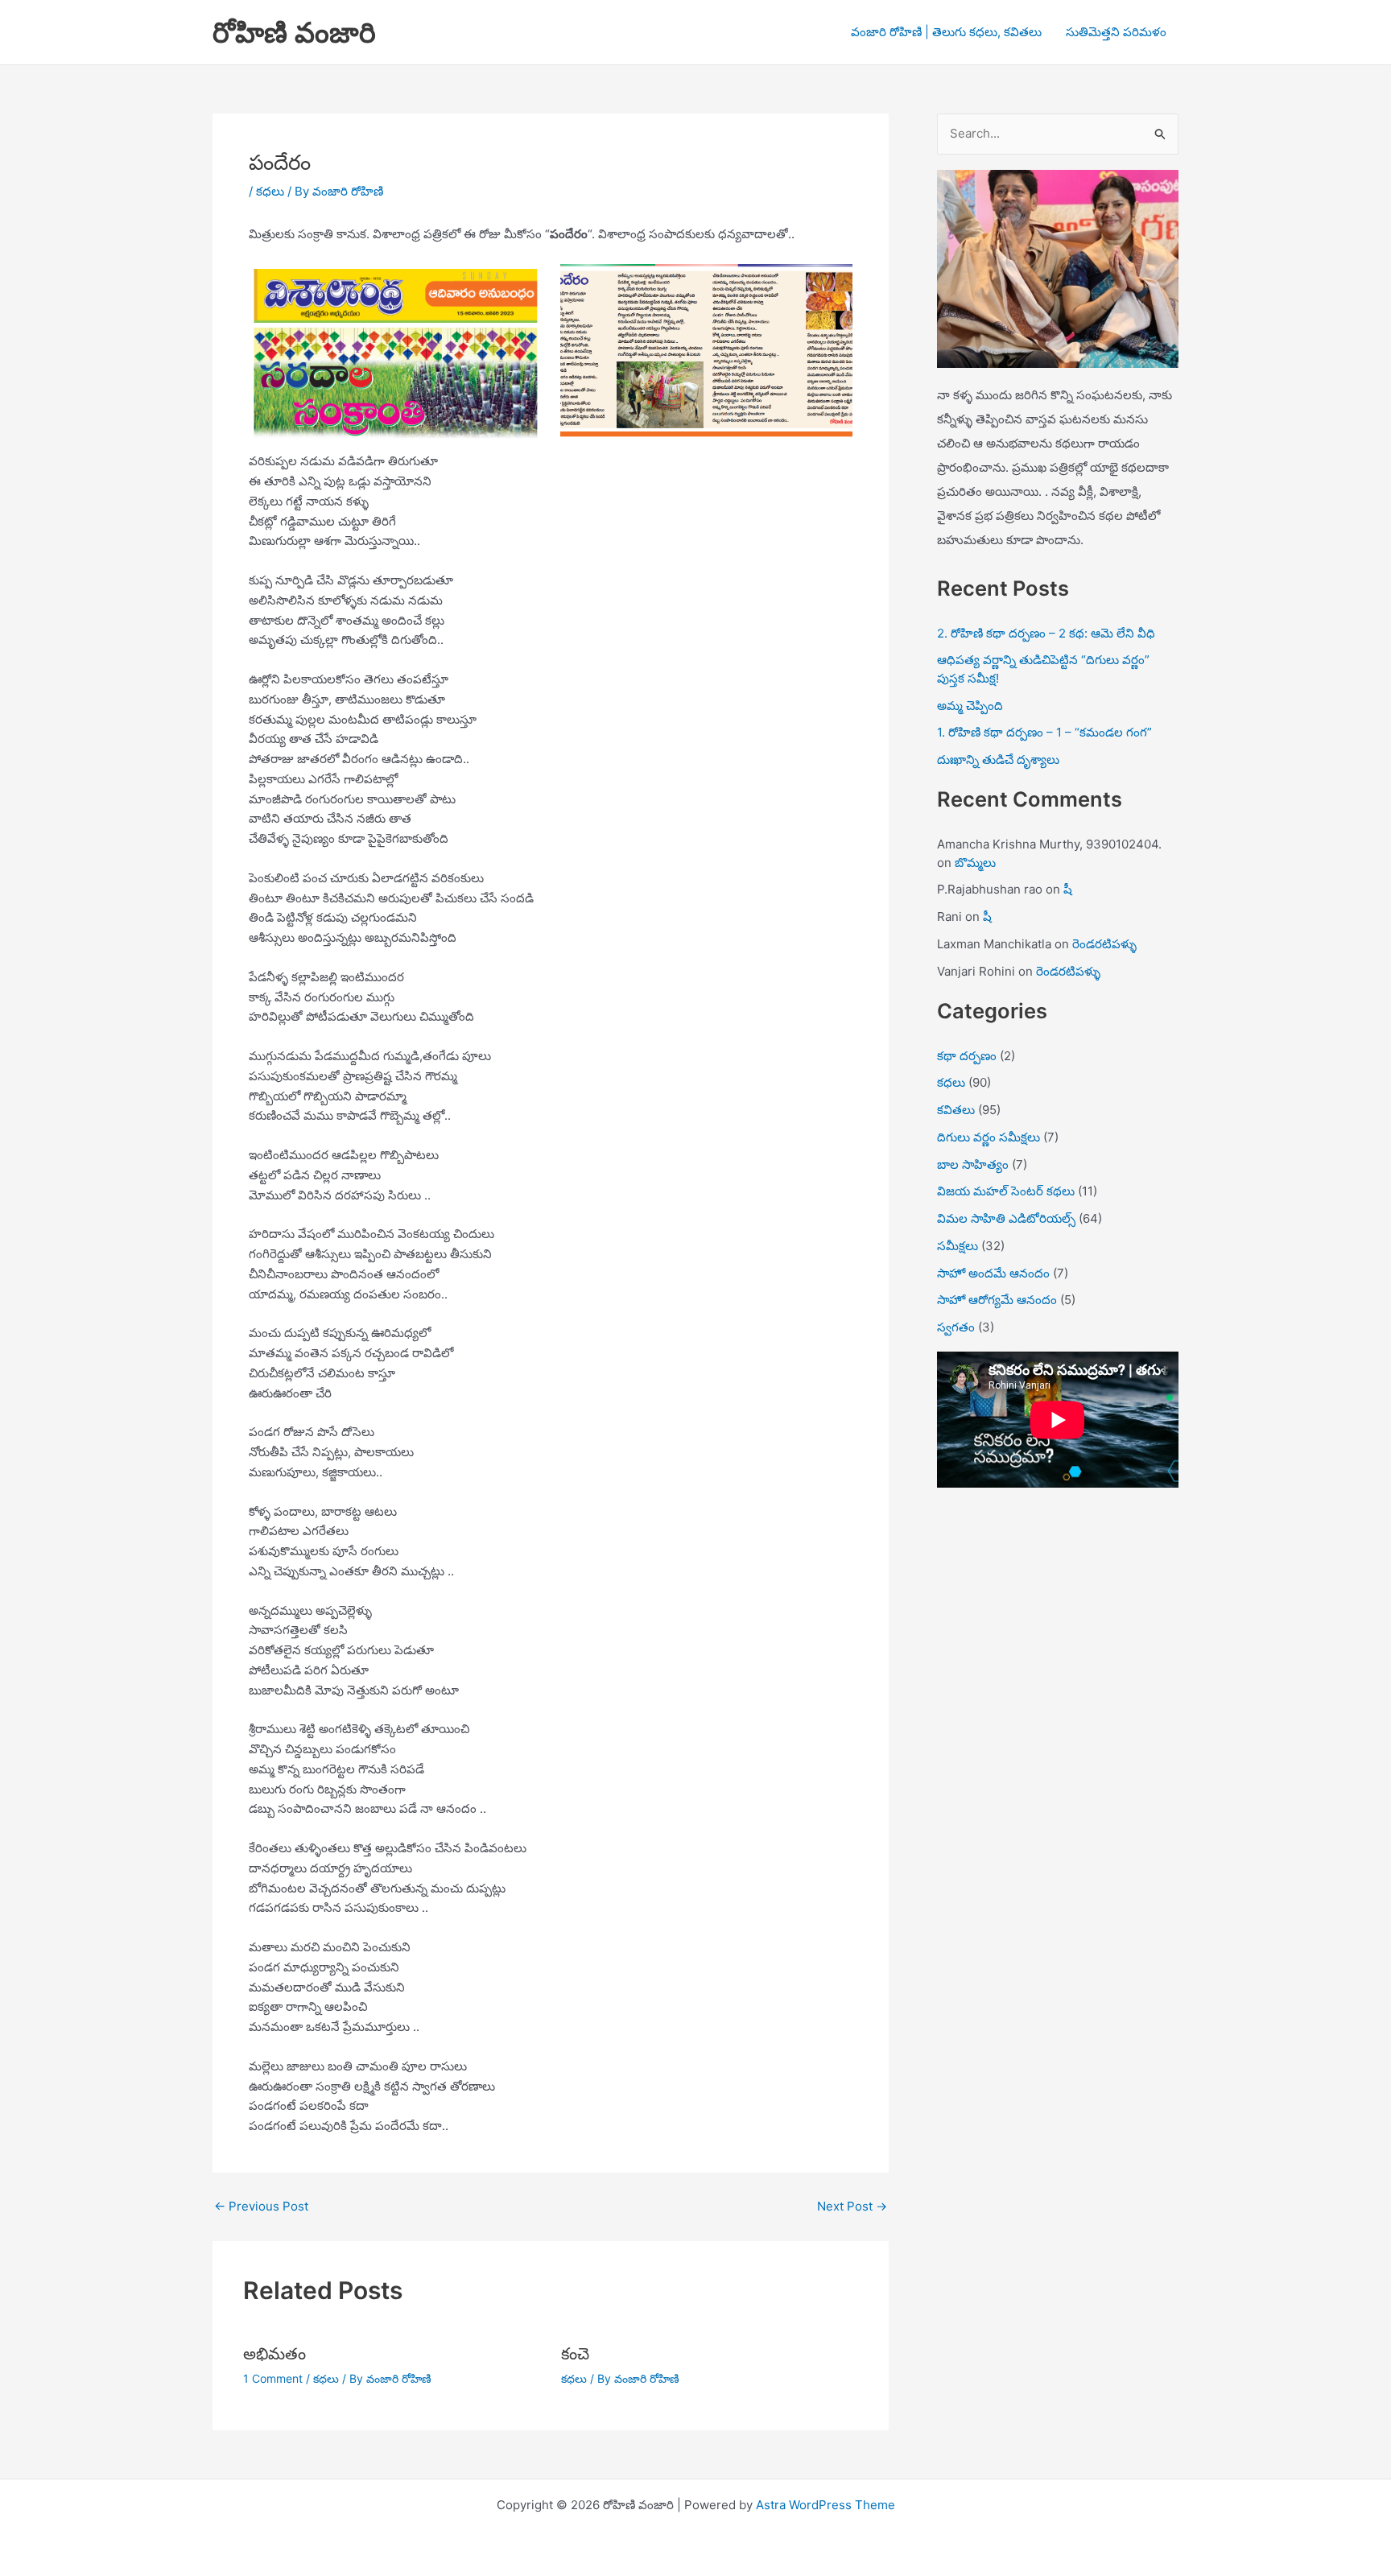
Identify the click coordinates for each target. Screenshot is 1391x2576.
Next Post (852, 2206)
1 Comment (273, 2378)
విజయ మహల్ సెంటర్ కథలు (1006, 1191)
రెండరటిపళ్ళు (1104, 944)
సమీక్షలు (958, 1246)
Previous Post (261, 2206)
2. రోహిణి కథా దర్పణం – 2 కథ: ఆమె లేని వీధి (1046, 633)
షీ (1068, 889)
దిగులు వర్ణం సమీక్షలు (989, 1137)
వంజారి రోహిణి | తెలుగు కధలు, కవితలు (946, 32)
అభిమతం (274, 2354)
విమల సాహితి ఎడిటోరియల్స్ (1006, 1218)
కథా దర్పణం (967, 1056)
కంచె (575, 2354)
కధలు (270, 191)
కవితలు (956, 1110)
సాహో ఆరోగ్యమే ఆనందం (997, 1300)
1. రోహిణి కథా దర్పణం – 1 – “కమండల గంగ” (1044, 732)
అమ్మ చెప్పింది (970, 706)
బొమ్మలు (975, 863)
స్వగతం (956, 1327)
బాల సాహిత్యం (973, 1164)
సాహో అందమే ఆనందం (993, 1273)
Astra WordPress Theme (826, 2505)
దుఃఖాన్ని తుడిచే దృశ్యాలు (998, 760)
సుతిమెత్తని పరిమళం (1116, 32)
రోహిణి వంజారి (294, 32)
